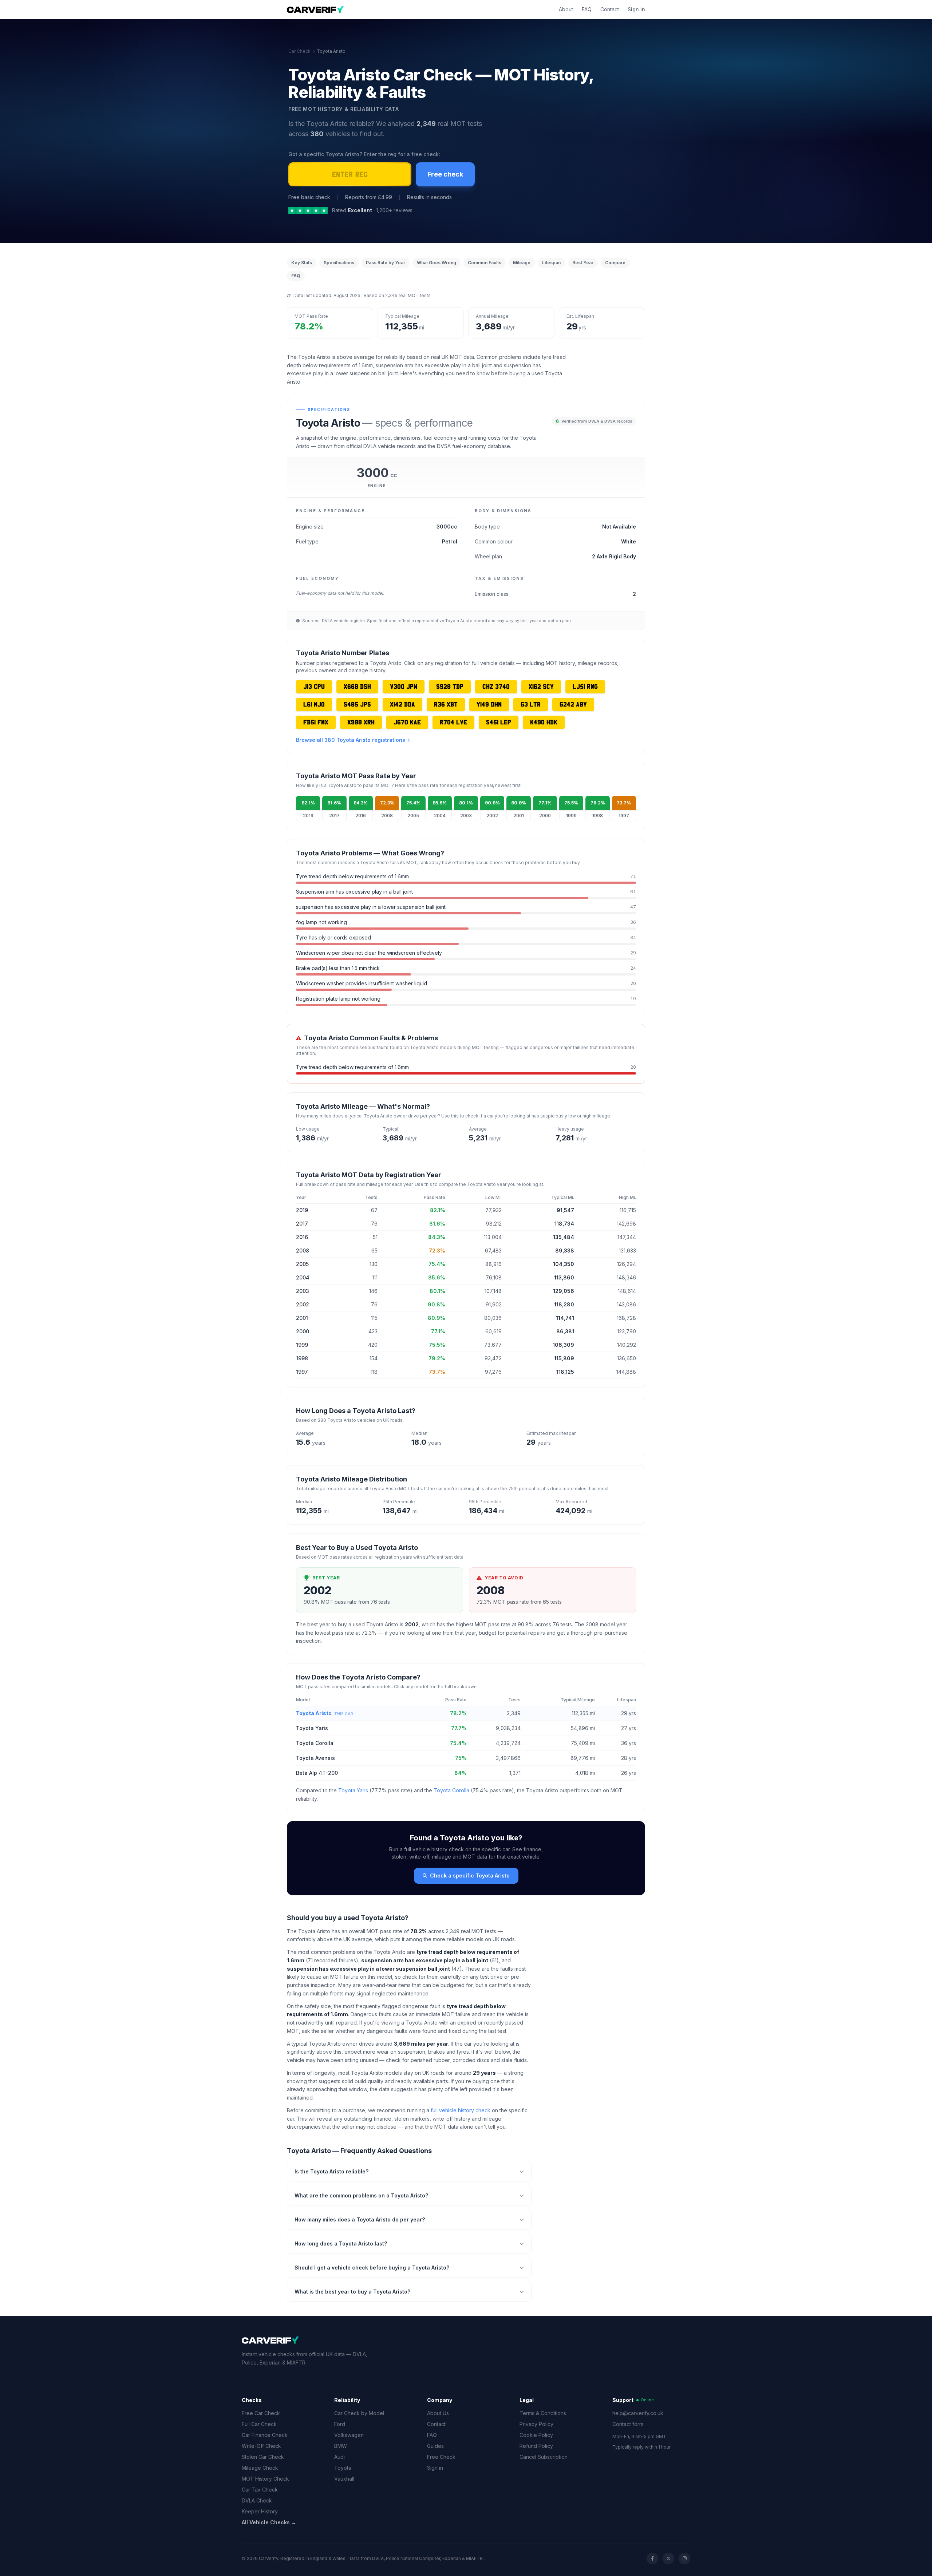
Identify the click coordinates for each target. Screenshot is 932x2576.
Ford (340, 2424)
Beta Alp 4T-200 (317, 1773)
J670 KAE (407, 722)
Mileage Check (260, 2468)
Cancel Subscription (544, 2457)
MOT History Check (265, 2479)
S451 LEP (499, 722)
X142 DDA (402, 704)
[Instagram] (684, 2559)
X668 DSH (357, 686)
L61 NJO (314, 704)
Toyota (343, 2468)
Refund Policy (536, 2446)
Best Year (583, 263)
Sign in (636, 9)
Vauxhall (344, 2479)
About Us (438, 2413)
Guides (435, 2446)
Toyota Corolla (315, 1743)
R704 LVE (453, 722)
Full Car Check (259, 2424)
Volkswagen (349, 2435)
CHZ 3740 (496, 686)
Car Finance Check (265, 2435)
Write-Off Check (261, 2446)
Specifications (339, 263)
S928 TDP (450, 686)
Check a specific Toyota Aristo (470, 1875)
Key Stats (302, 263)
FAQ (587, 9)
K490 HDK (544, 722)
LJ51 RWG (585, 686)
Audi (339, 2457)
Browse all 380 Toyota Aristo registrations (351, 740)
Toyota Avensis (315, 1758)
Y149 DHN (489, 704)
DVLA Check (257, 2500)
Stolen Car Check (263, 2457)
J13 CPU (314, 686)
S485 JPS (357, 704)
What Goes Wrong (437, 263)
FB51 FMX (316, 722)
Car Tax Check (260, 2490)
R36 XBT (446, 704)
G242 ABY (573, 704)
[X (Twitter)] (668, 2559)
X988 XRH (361, 722)
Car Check (299, 51)
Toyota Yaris (312, 1728)
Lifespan (551, 263)
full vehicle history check (461, 2110)
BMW (341, 2446)
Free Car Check (261, 2413)
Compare (615, 263)
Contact (610, 9)
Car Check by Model (359, 2413)
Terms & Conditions (543, 2413)
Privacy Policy (536, 2424)
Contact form (628, 2424)
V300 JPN (404, 686)
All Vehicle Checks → (269, 2522)
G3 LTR (531, 704)
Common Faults (485, 263)
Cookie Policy (536, 2435)
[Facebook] (652, 2559)
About (566, 9)
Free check (445, 174)
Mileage (522, 263)
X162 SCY (541, 686)
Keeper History (260, 2511)
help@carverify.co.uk (638, 2413)
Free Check (441, 2457)
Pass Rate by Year (386, 263)
